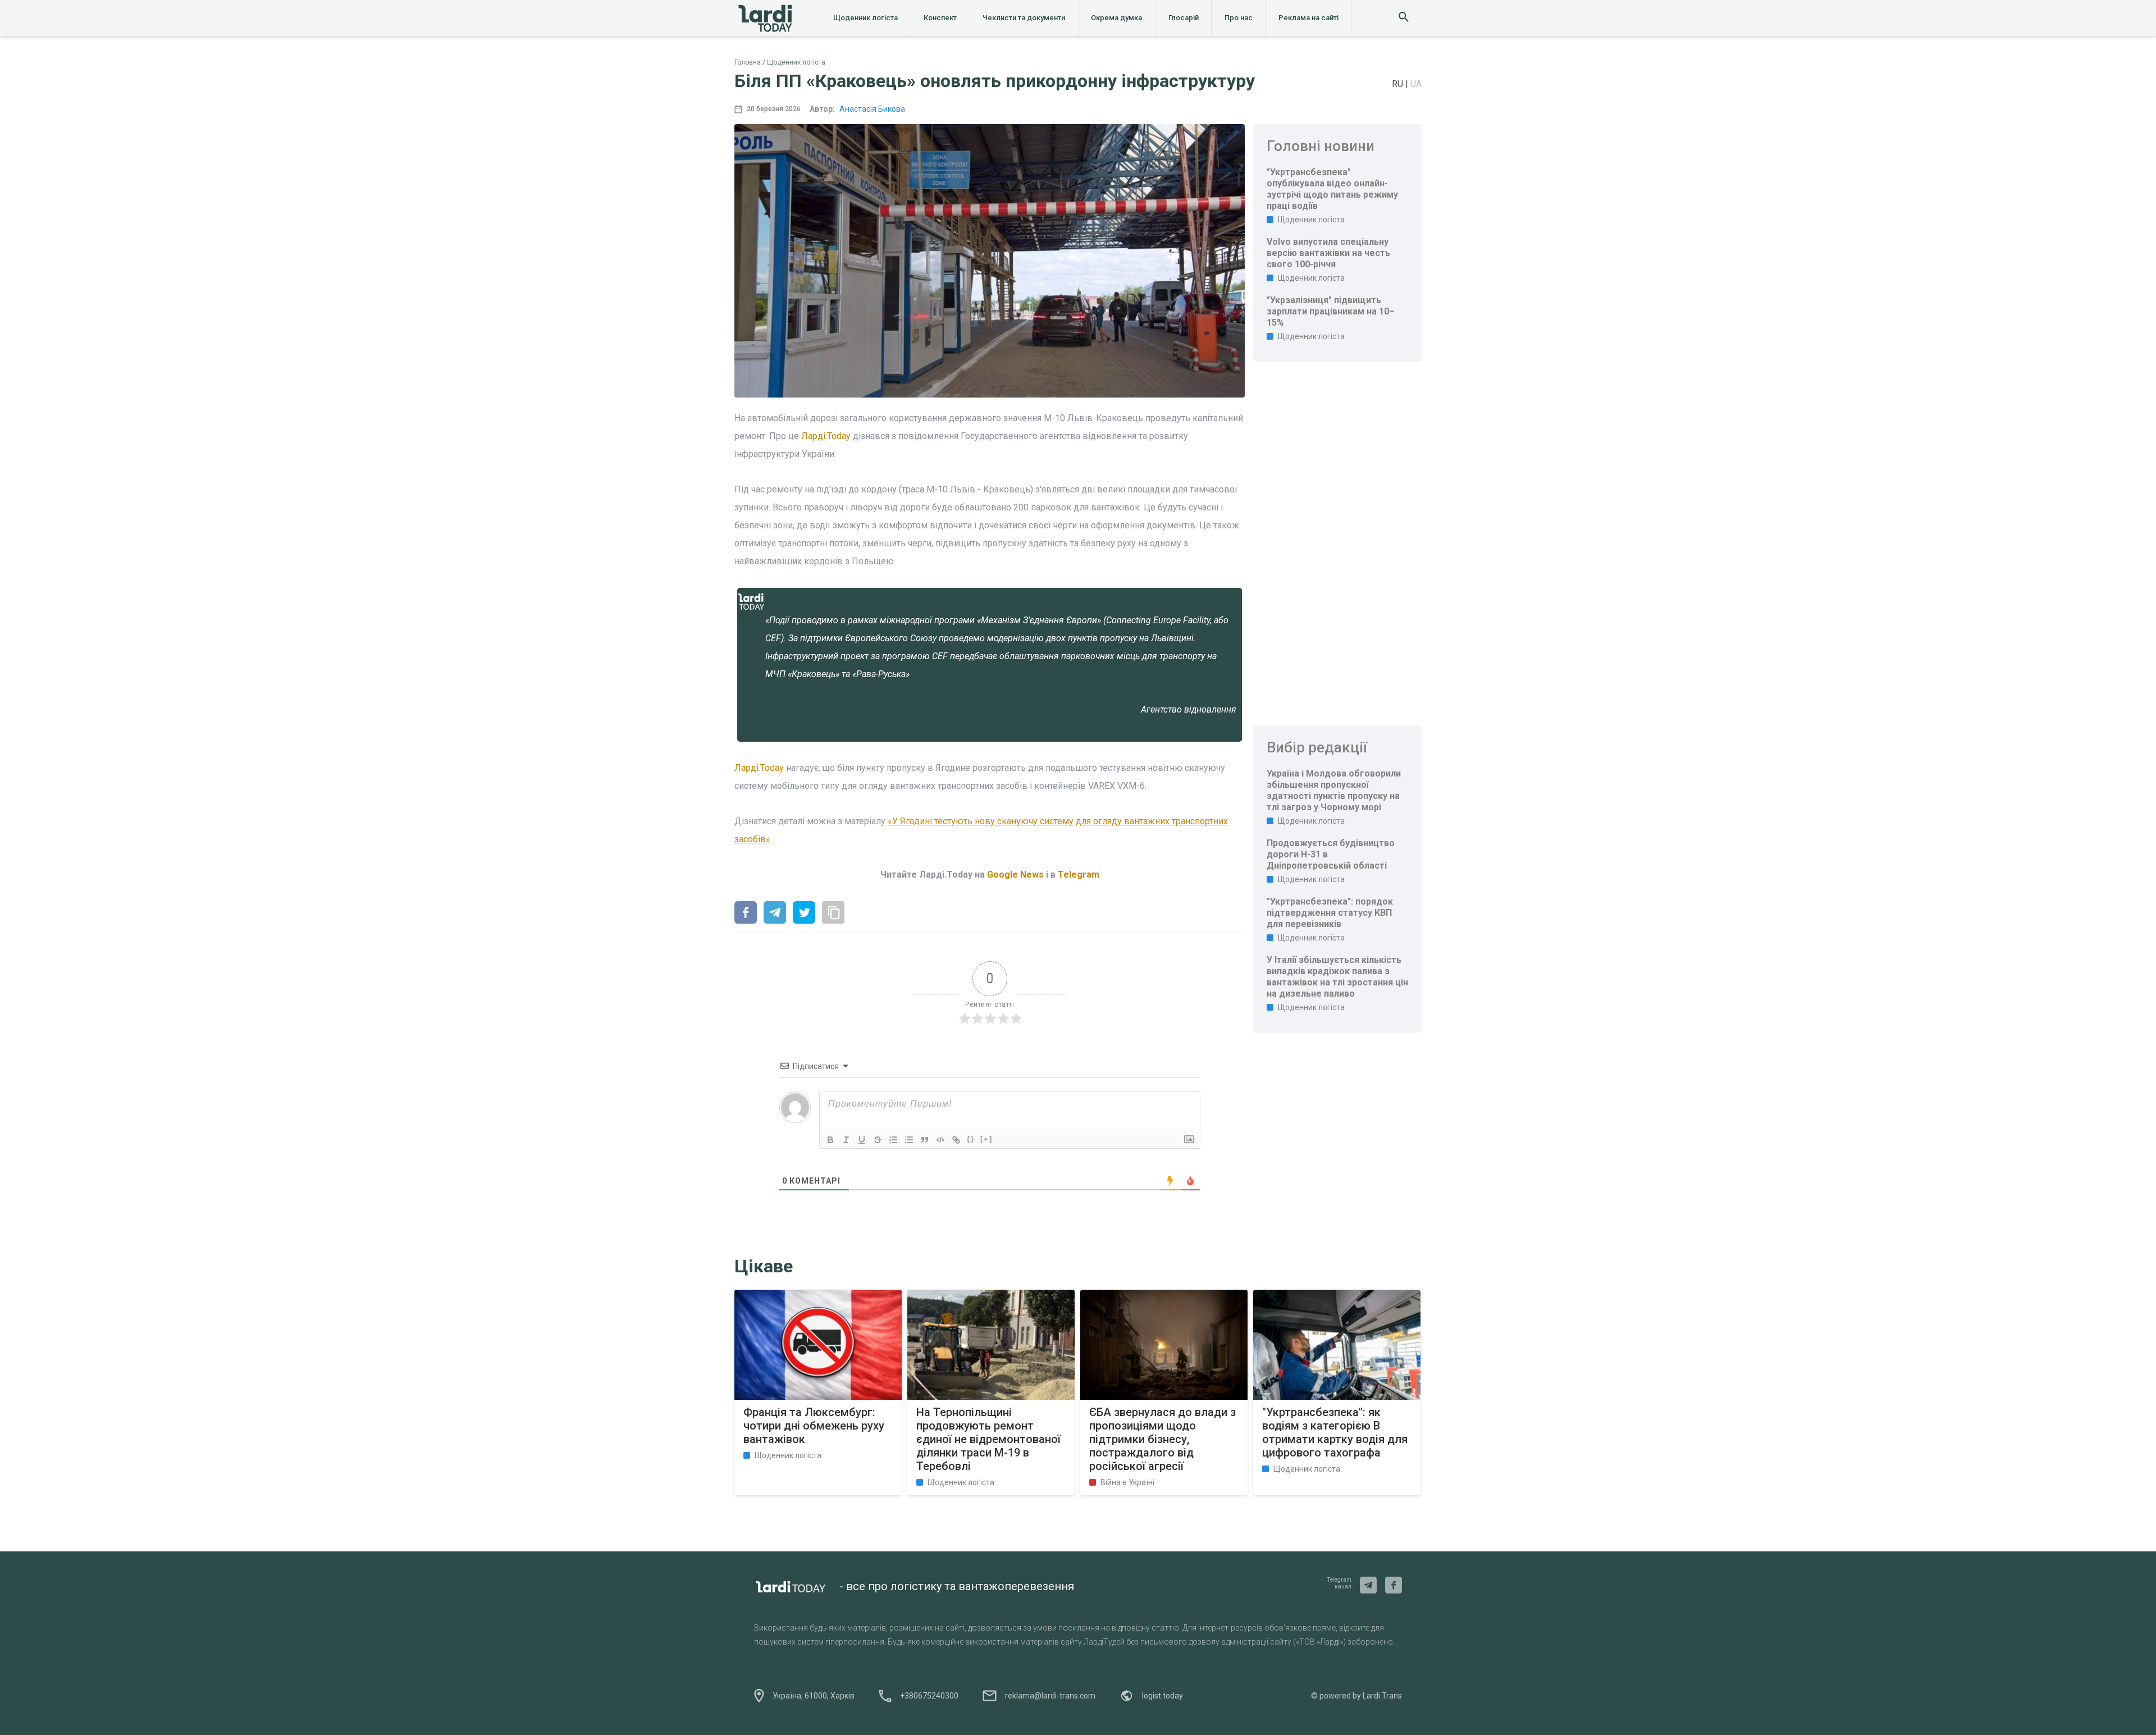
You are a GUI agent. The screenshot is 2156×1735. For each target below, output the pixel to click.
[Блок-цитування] (925, 1140)
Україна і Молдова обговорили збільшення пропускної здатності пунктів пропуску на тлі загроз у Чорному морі (1334, 790)
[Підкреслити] (862, 1140)
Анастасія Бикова (872, 109)
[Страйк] (878, 1140)
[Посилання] (956, 1140)
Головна (748, 62)
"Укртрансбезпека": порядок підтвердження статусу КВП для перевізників (1330, 913)
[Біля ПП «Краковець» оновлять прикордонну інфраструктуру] (746, 914)
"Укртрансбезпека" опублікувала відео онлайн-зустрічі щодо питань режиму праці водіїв (1332, 189)
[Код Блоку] (940, 1140)
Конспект (940, 18)
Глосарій (1184, 18)
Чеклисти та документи (1024, 18)
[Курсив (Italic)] (846, 1140)
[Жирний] (830, 1140)
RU (1399, 84)
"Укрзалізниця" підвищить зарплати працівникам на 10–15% (1331, 311)
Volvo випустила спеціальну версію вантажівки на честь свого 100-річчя (1328, 253)
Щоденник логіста (865, 18)
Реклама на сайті (1308, 18)
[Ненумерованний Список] (909, 1140)
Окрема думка (1116, 18)
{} (971, 1139)
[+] (986, 1139)
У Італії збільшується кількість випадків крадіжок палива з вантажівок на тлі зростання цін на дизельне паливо (1337, 977)
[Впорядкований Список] (893, 1140)
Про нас (1239, 18)
